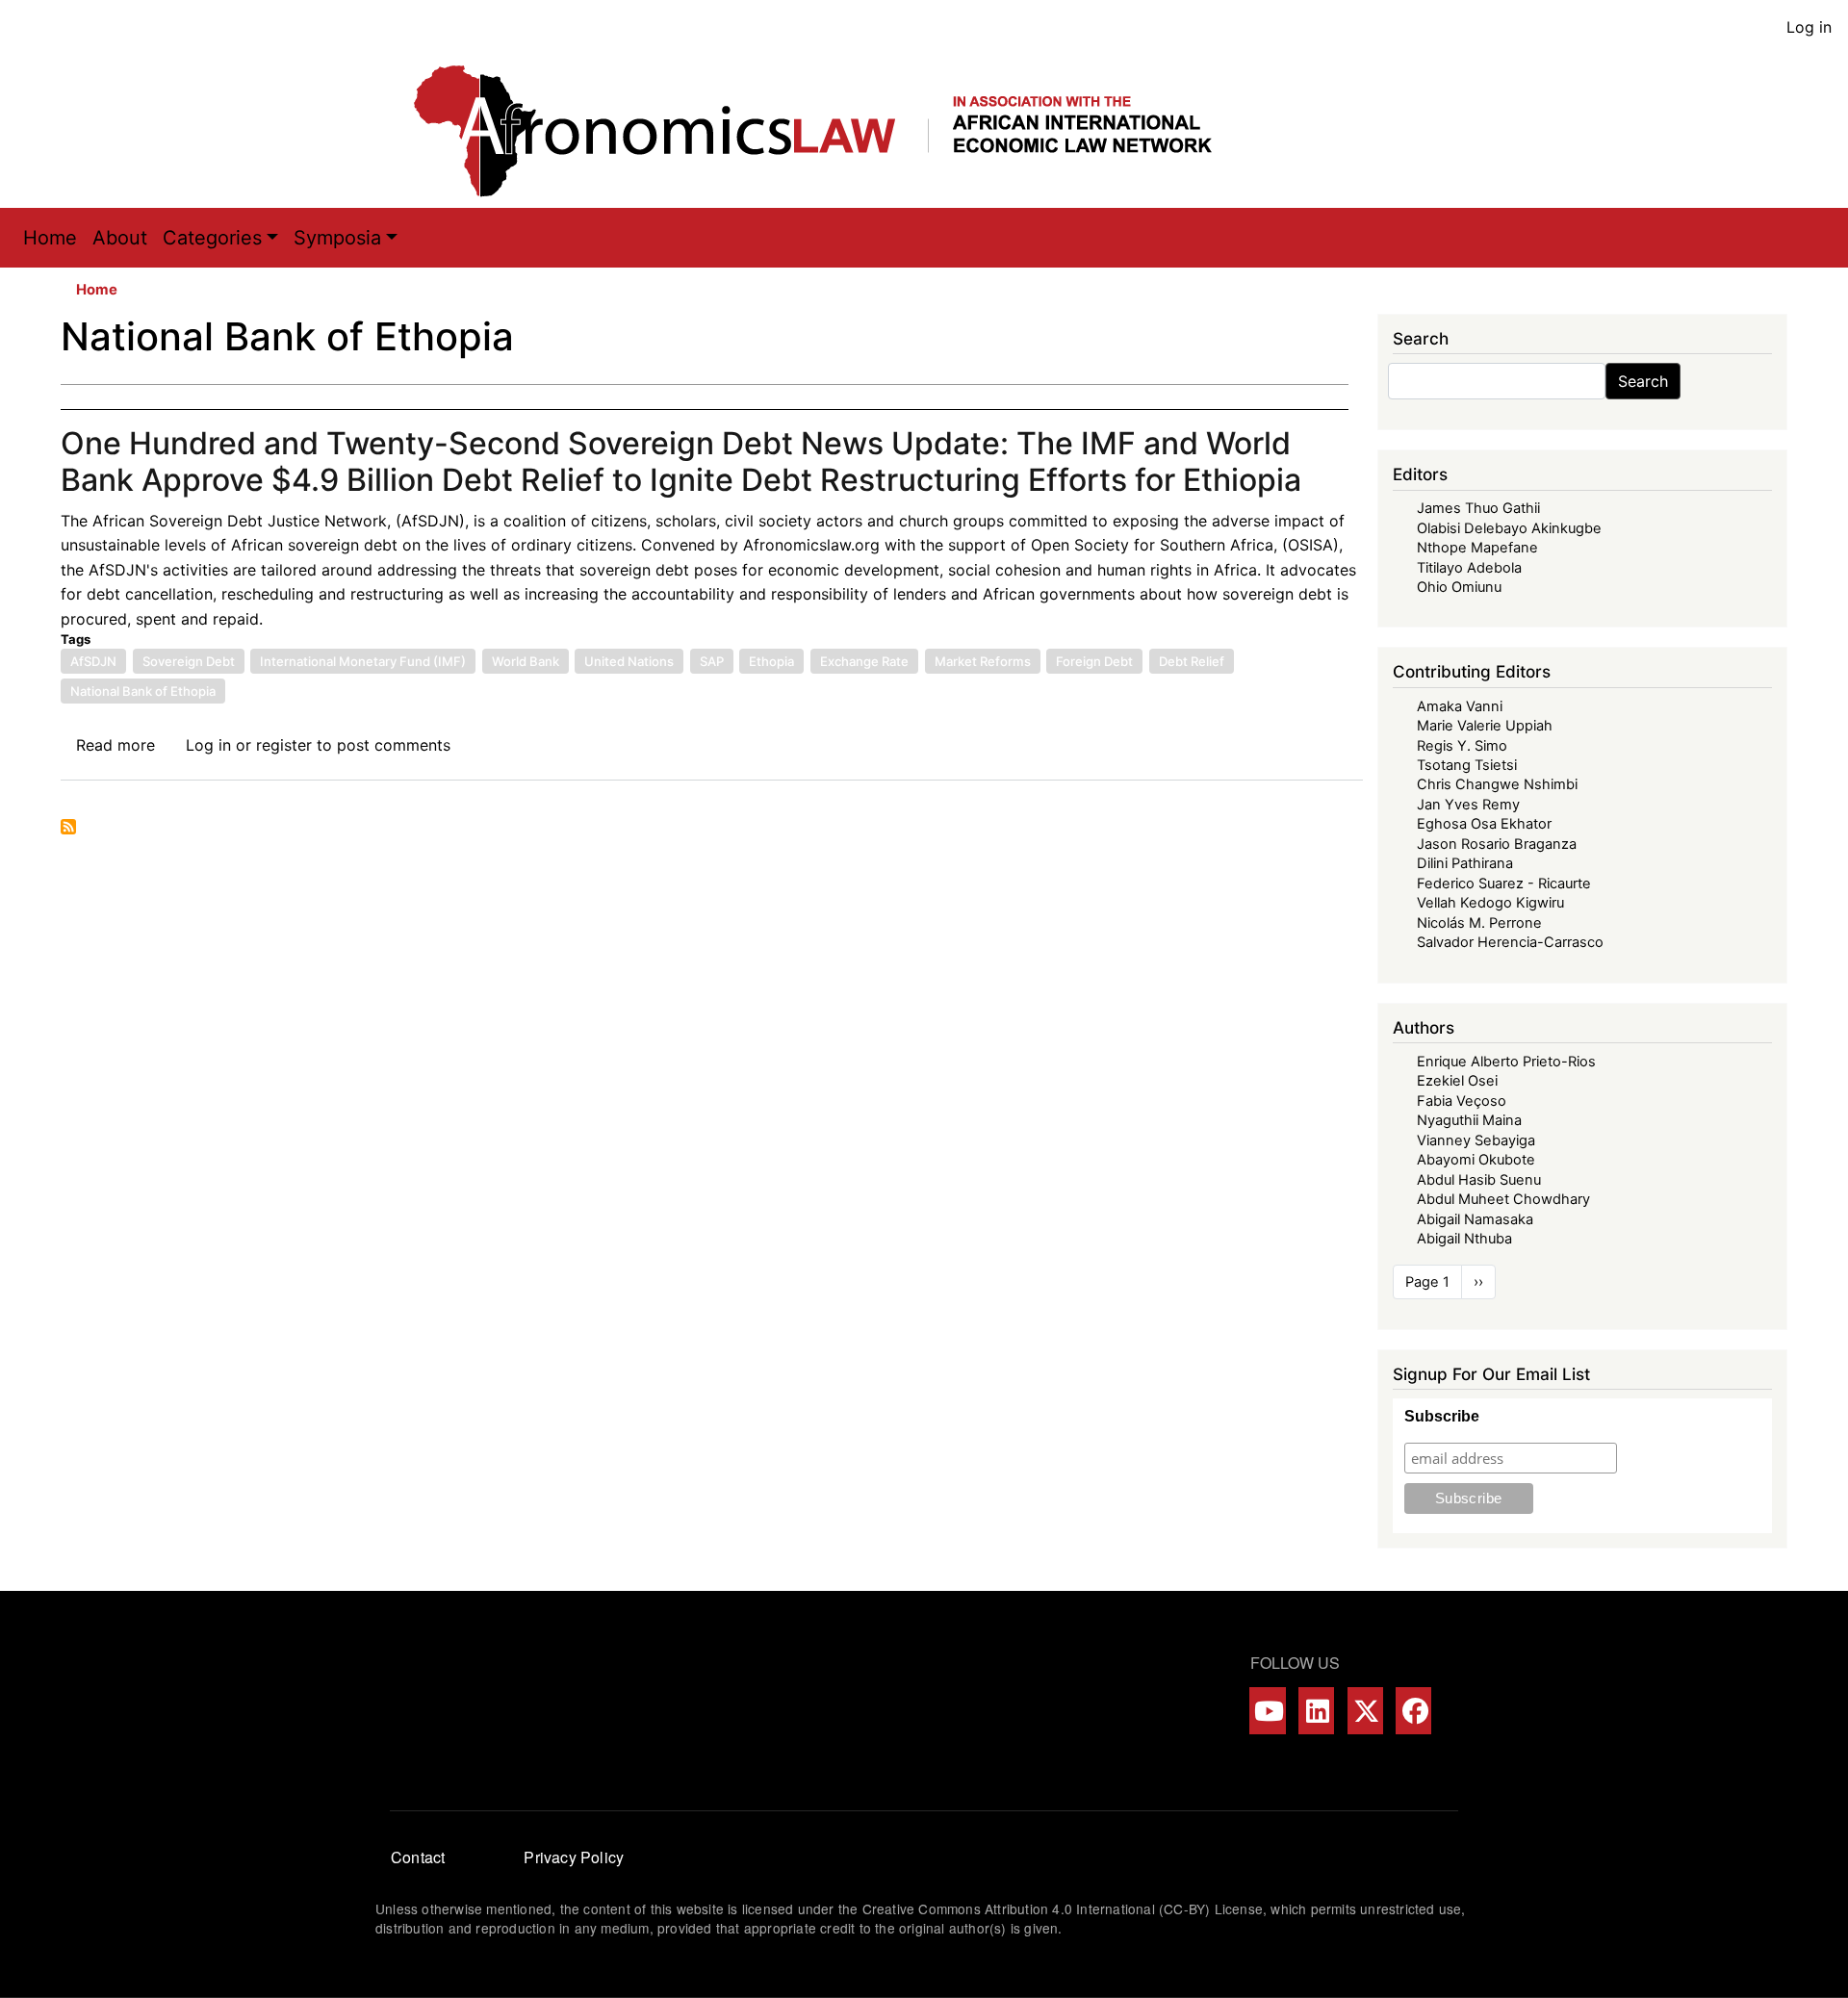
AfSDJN (93, 661)
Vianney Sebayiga (1476, 1140)
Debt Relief (1192, 661)
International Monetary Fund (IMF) (363, 661)
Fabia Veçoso (1462, 1101)
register (284, 745)
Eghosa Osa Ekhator (1484, 824)
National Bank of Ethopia (143, 691)
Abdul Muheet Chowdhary (1503, 1199)
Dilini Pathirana (1465, 863)
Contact (418, 1857)
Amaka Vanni (1460, 706)
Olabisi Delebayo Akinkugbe (1509, 528)
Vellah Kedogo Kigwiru (1490, 903)
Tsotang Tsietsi (1467, 765)
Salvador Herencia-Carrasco (1510, 942)
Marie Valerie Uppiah (1485, 726)
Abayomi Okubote (1476, 1160)
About (120, 238)
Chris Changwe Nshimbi (1497, 784)
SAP (712, 661)
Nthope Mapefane (1477, 548)
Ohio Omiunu (1459, 587)
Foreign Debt (1094, 661)
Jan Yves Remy (1468, 805)
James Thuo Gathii (1478, 508)
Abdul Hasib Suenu (1479, 1180)
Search (1643, 381)
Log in (1809, 27)
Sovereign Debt (189, 661)
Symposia (337, 238)
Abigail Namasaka (1475, 1219)
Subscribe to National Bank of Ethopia (68, 827)
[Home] (833, 131)
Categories (212, 238)
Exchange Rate (864, 661)
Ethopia (771, 661)
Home (50, 238)
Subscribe (1442, 1416)
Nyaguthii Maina (1469, 1120)
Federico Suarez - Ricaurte (1504, 884)
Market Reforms (983, 661)
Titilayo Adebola (1469, 568)
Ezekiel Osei (1457, 1081)
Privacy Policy (574, 1857)
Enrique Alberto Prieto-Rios (1506, 1062)
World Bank (526, 661)
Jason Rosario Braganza (1497, 844)
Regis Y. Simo (1462, 746)
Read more (115, 745)
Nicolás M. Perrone (1479, 923)
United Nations (629, 661)
